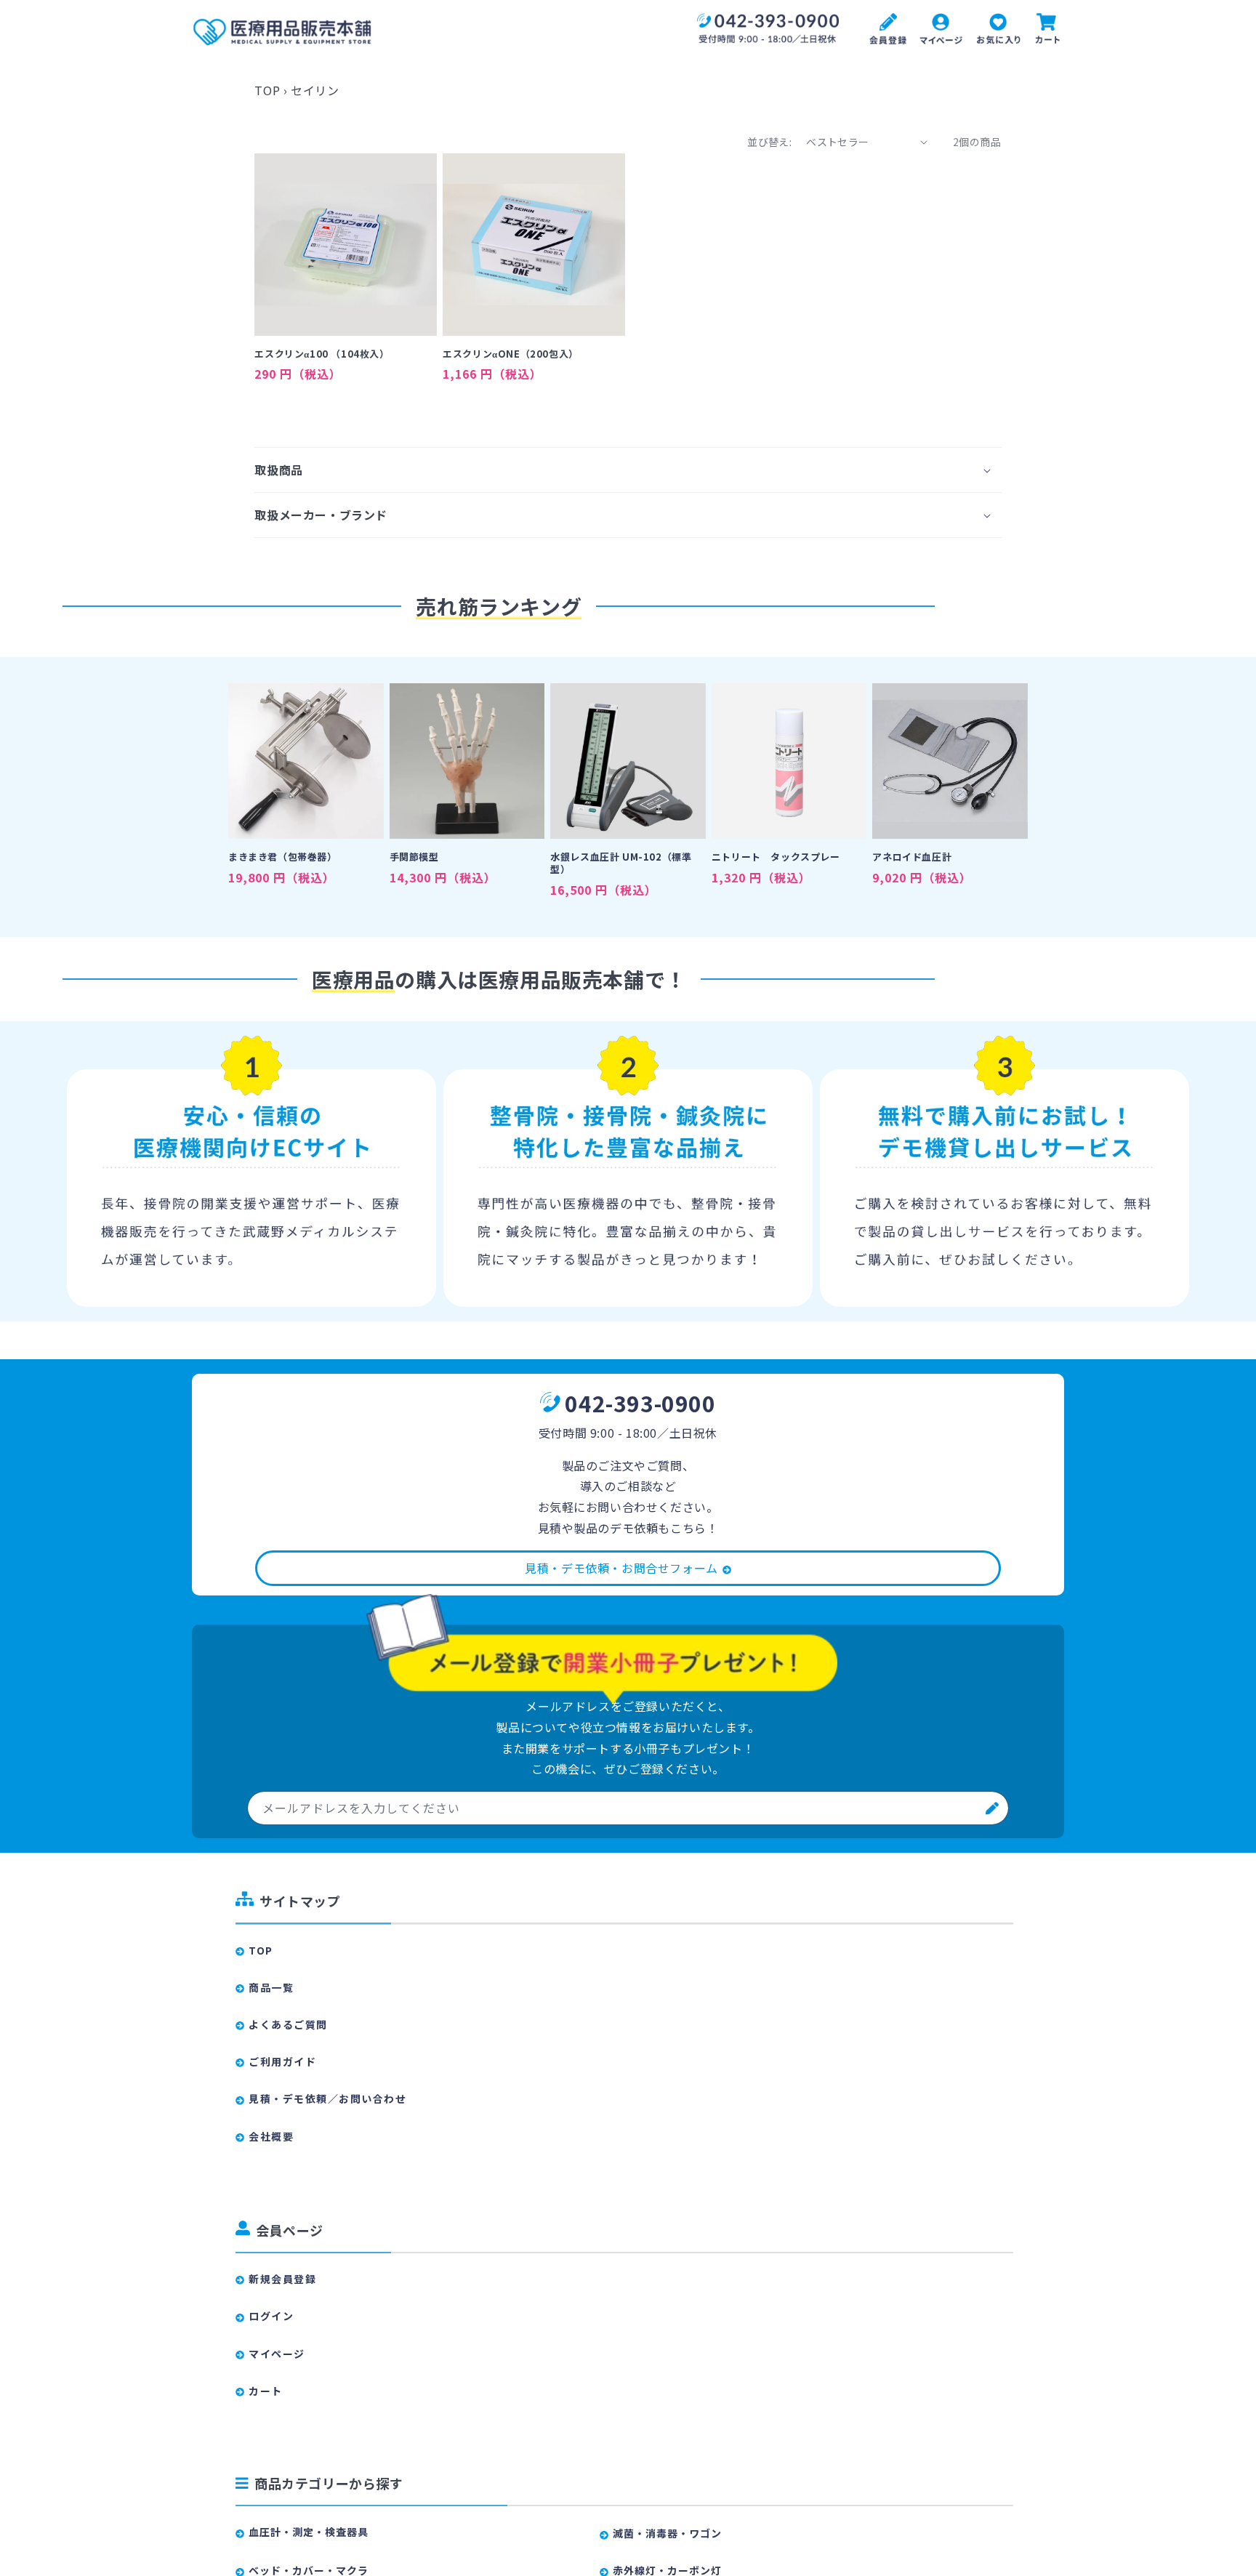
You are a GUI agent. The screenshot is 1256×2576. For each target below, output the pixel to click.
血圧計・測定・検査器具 (309, 2532)
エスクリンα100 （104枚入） (322, 354)
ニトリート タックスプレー (776, 857)
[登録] (992, 1808)
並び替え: (769, 142)
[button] (628, 470)
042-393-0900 (640, 1403)
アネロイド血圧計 (912, 857)
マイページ (277, 2354)
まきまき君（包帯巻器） (283, 857)
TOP (267, 90)
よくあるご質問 (288, 2024)
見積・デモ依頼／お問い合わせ (327, 2098)
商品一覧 (271, 1987)
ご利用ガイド (282, 2061)
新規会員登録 (282, 2279)
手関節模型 (414, 857)
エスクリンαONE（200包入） (511, 354)
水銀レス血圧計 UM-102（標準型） (621, 864)
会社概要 (271, 2136)
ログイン (271, 2316)
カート (266, 2391)
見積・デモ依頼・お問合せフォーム (621, 1568)
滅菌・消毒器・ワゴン (667, 2533)
